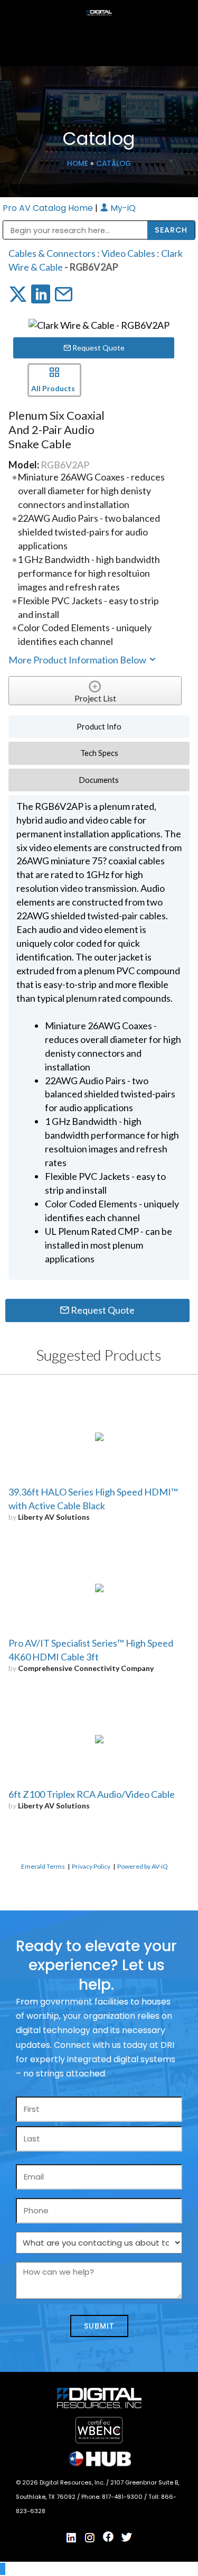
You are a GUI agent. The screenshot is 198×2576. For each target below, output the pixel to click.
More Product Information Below (78, 660)
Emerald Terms (43, 1866)
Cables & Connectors (52, 253)
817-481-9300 (123, 2497)
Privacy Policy (91, 1866)
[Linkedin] (71, 2538)
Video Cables (128, 253)
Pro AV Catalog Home (49, 208)
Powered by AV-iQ (143, 1866)
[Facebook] (108, 2537)
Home (78, 164)
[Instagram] (90, 2538)
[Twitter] (127, 2537)
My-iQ (122, 208)
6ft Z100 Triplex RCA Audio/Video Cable (92, 1794)
